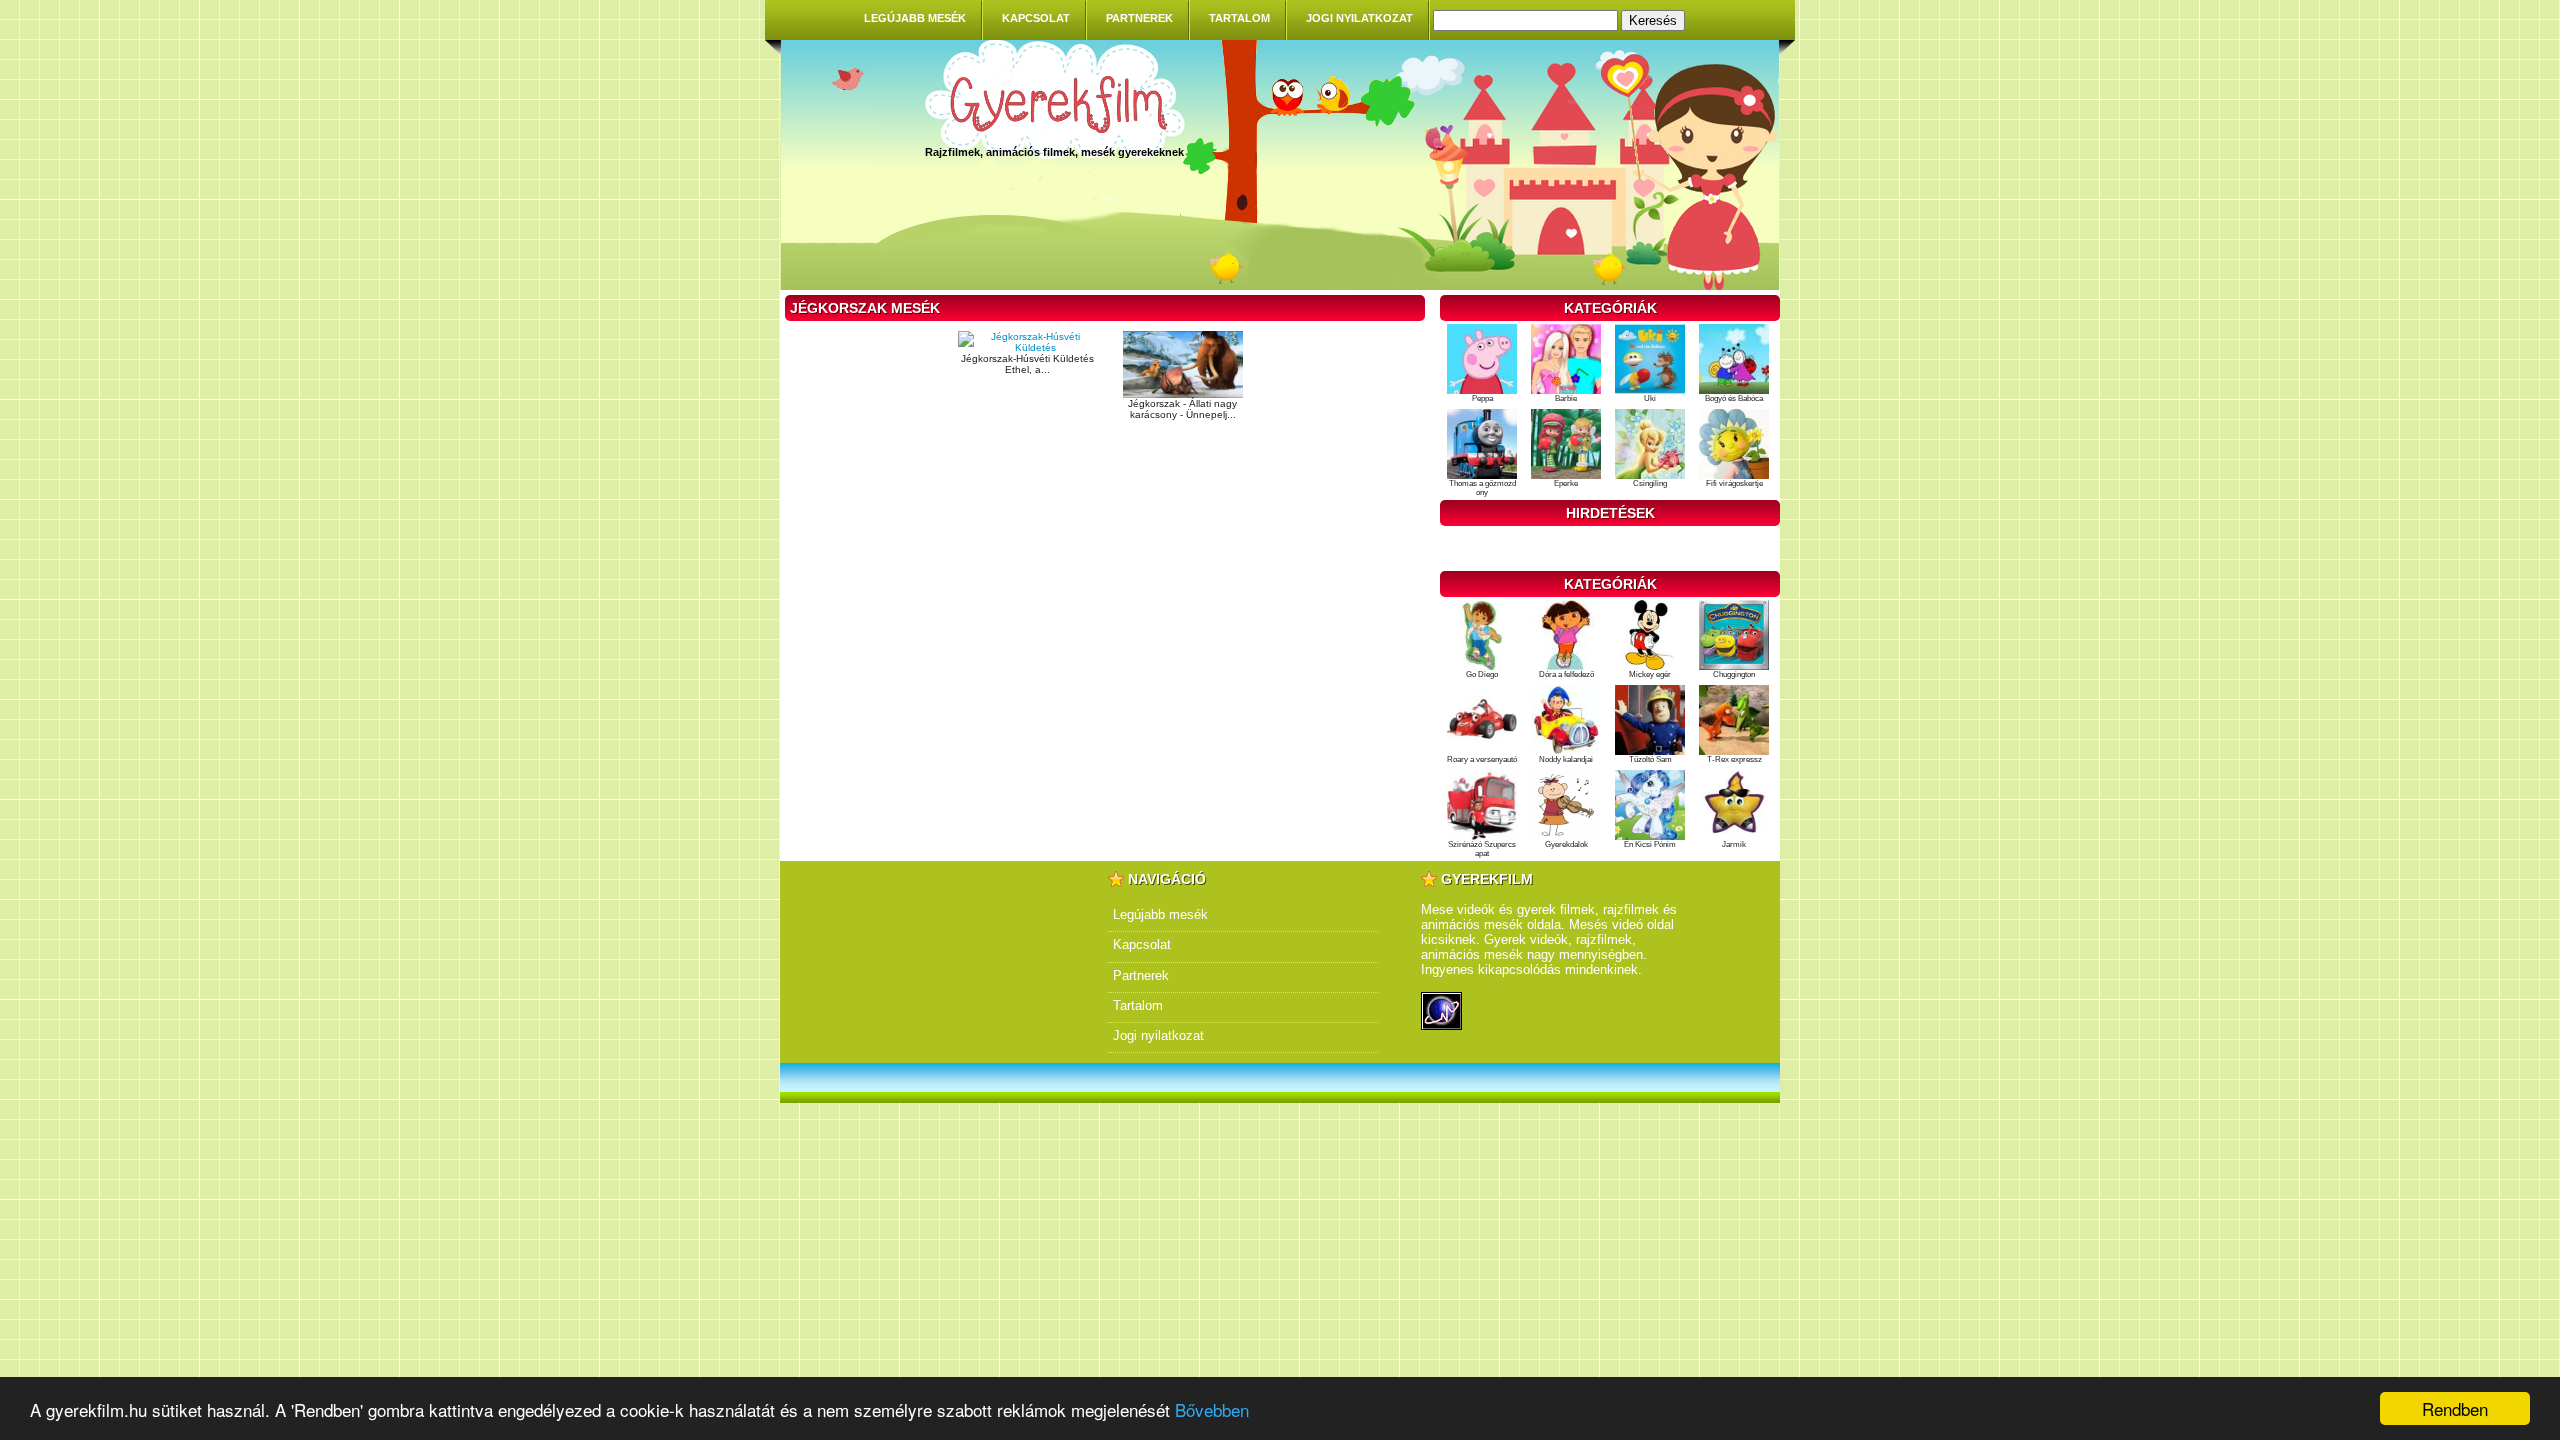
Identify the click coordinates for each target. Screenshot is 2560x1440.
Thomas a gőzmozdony (1482, 488)
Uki (1650, 398)
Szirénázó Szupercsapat (1482, 849)
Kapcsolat (1036, 18)
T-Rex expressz (1734, 759)
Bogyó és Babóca (1734, 398)
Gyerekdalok (1566, 844)
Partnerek (1139, 18)
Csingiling (1650, 483)
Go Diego (1482, 674)
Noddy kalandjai (1566, 759)
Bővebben (1212, 1409)
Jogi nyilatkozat (1359, 18)
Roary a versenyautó (1482, 759)
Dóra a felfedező (1566, 674)
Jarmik (1734, 844)
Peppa (1482, 398)
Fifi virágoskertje (1734, 483)
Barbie (1566, 398)
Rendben (2455, 1408)
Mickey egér (1650, 674)
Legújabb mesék (915, 18)
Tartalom (1239, 18)
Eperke (1566, 483)
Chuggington (1734, 674)
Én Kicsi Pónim (1650, 844)
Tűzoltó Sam (1650, 759)
